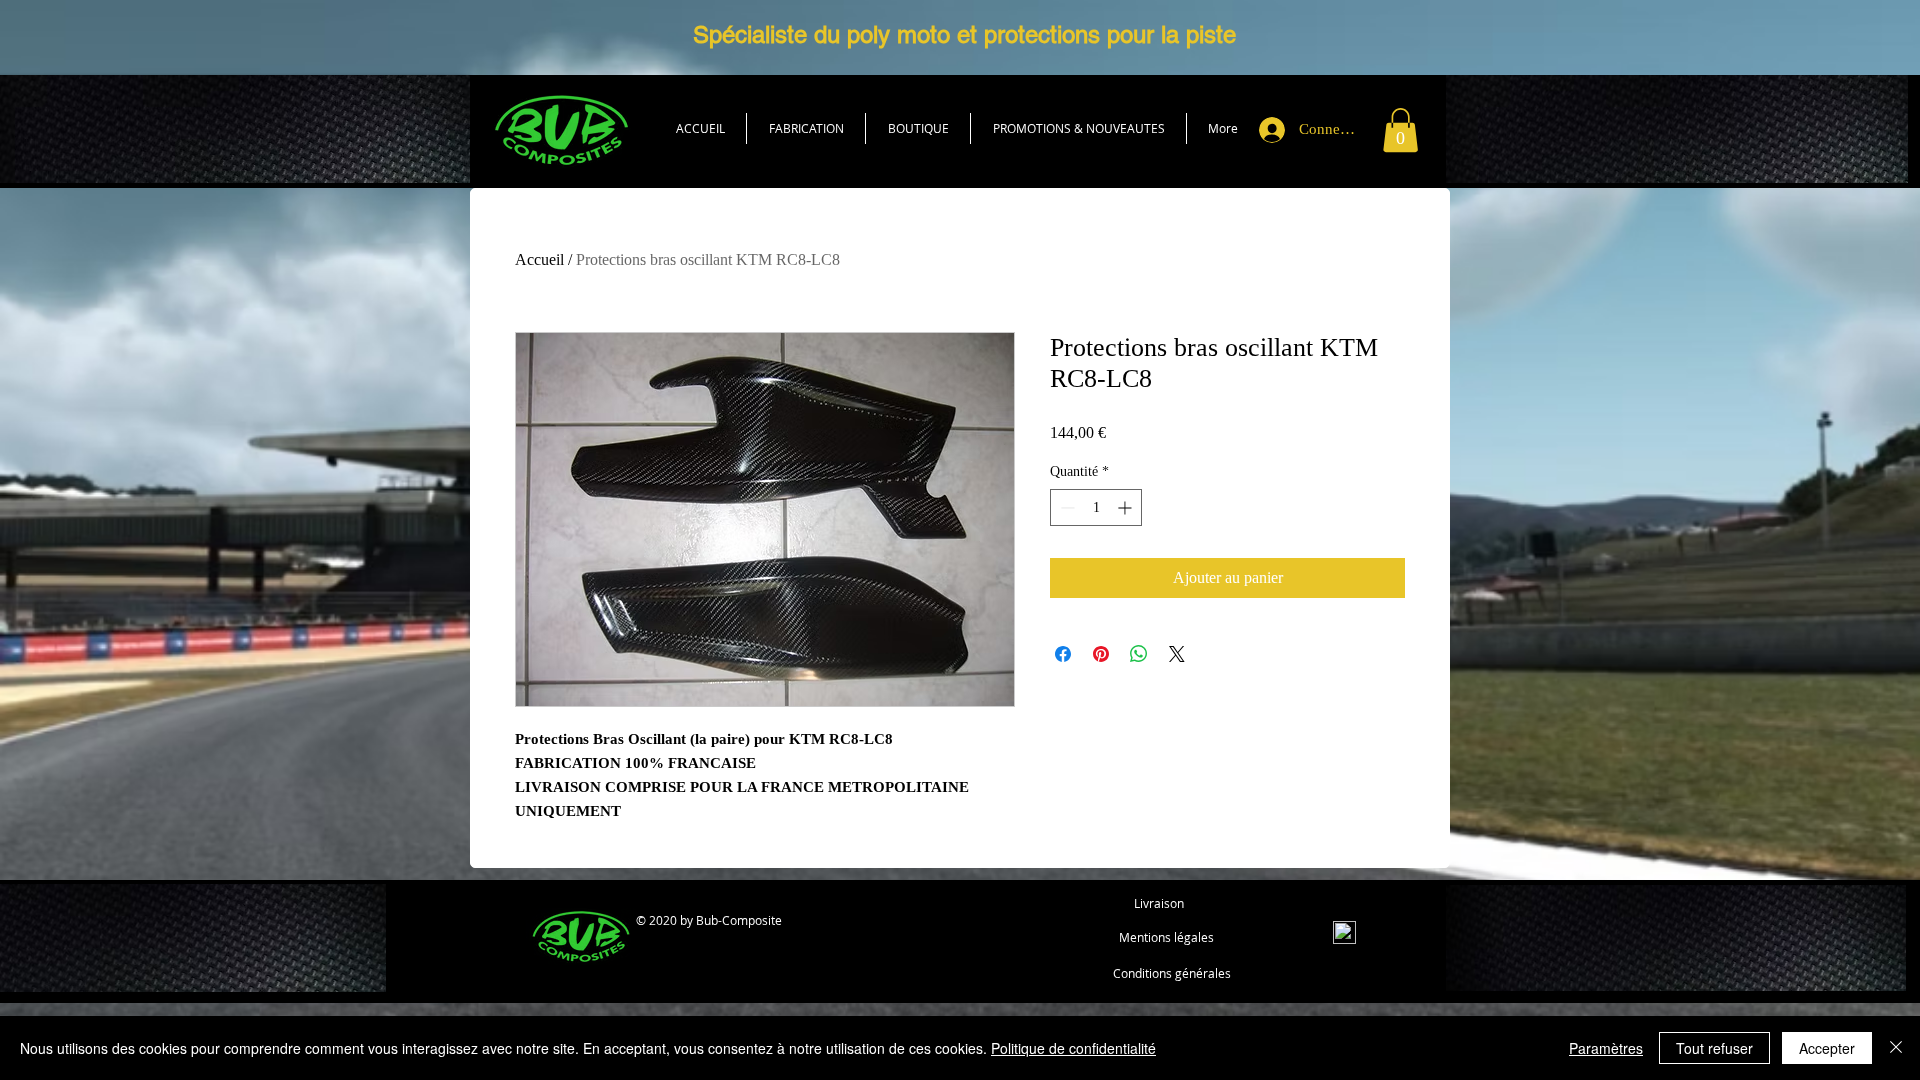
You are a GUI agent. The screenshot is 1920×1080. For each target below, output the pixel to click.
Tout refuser (1714, 1048)
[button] (918, 128)
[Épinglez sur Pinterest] (1101, 654)
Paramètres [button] (1606, 1048)
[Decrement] (1065, 507)
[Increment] (1126, 507)
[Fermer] (1896, 1048)
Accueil (539, 259)
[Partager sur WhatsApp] (1139, 654)
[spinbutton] (1096, 507)
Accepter (1827, 1048)
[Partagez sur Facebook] (1063, 654)
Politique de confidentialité (1073, 1048)
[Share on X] (1177, 654)
